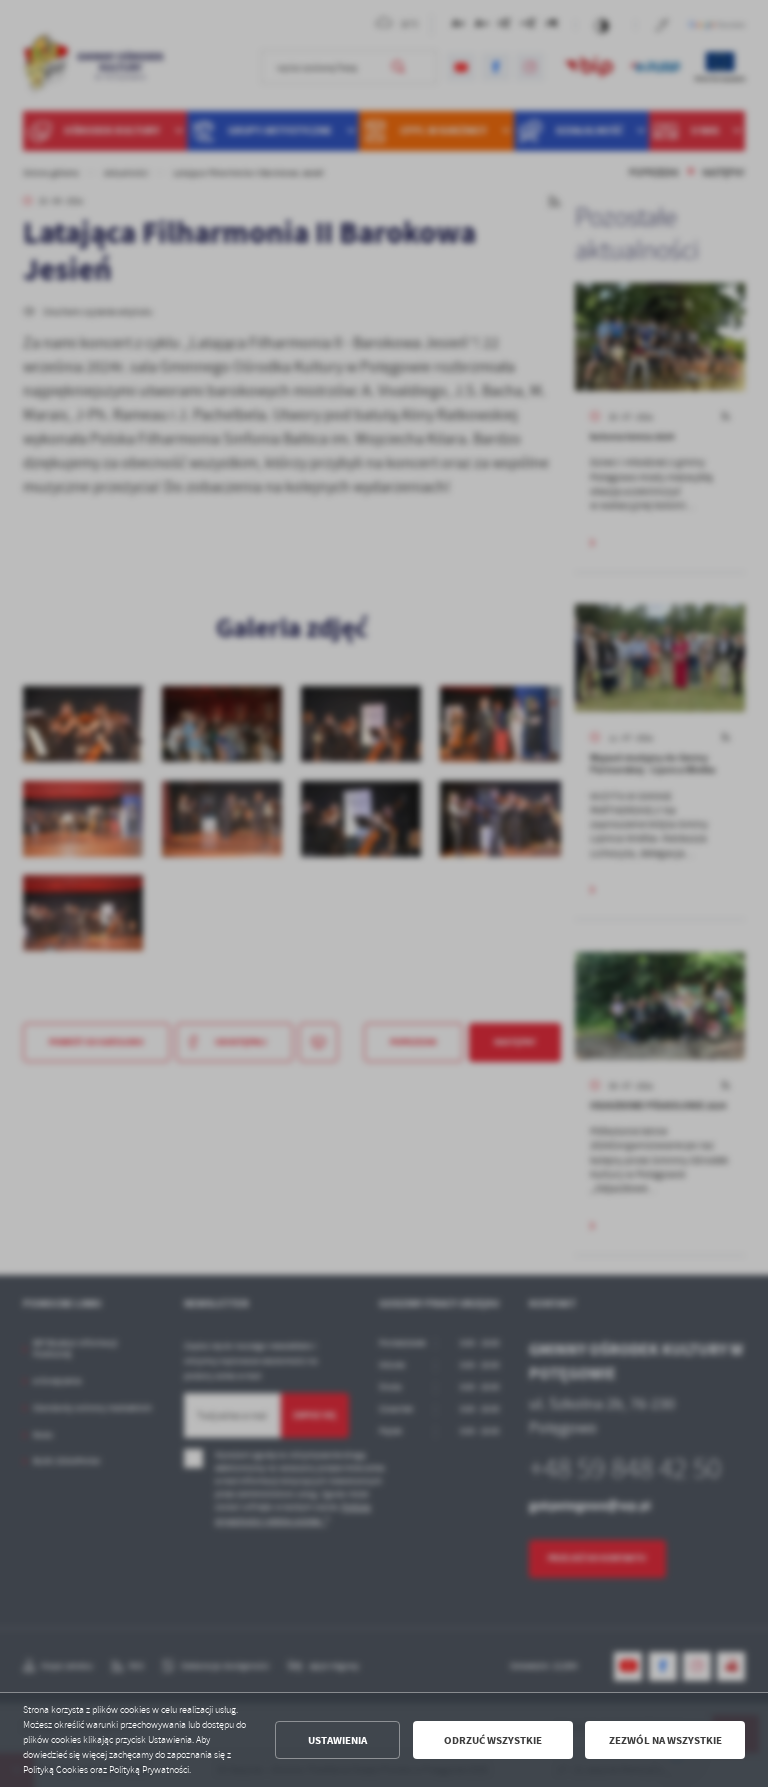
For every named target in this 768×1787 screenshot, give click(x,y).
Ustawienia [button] (337, 1740)
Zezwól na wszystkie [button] (665, 1740)
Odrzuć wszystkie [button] (493, 1740)
